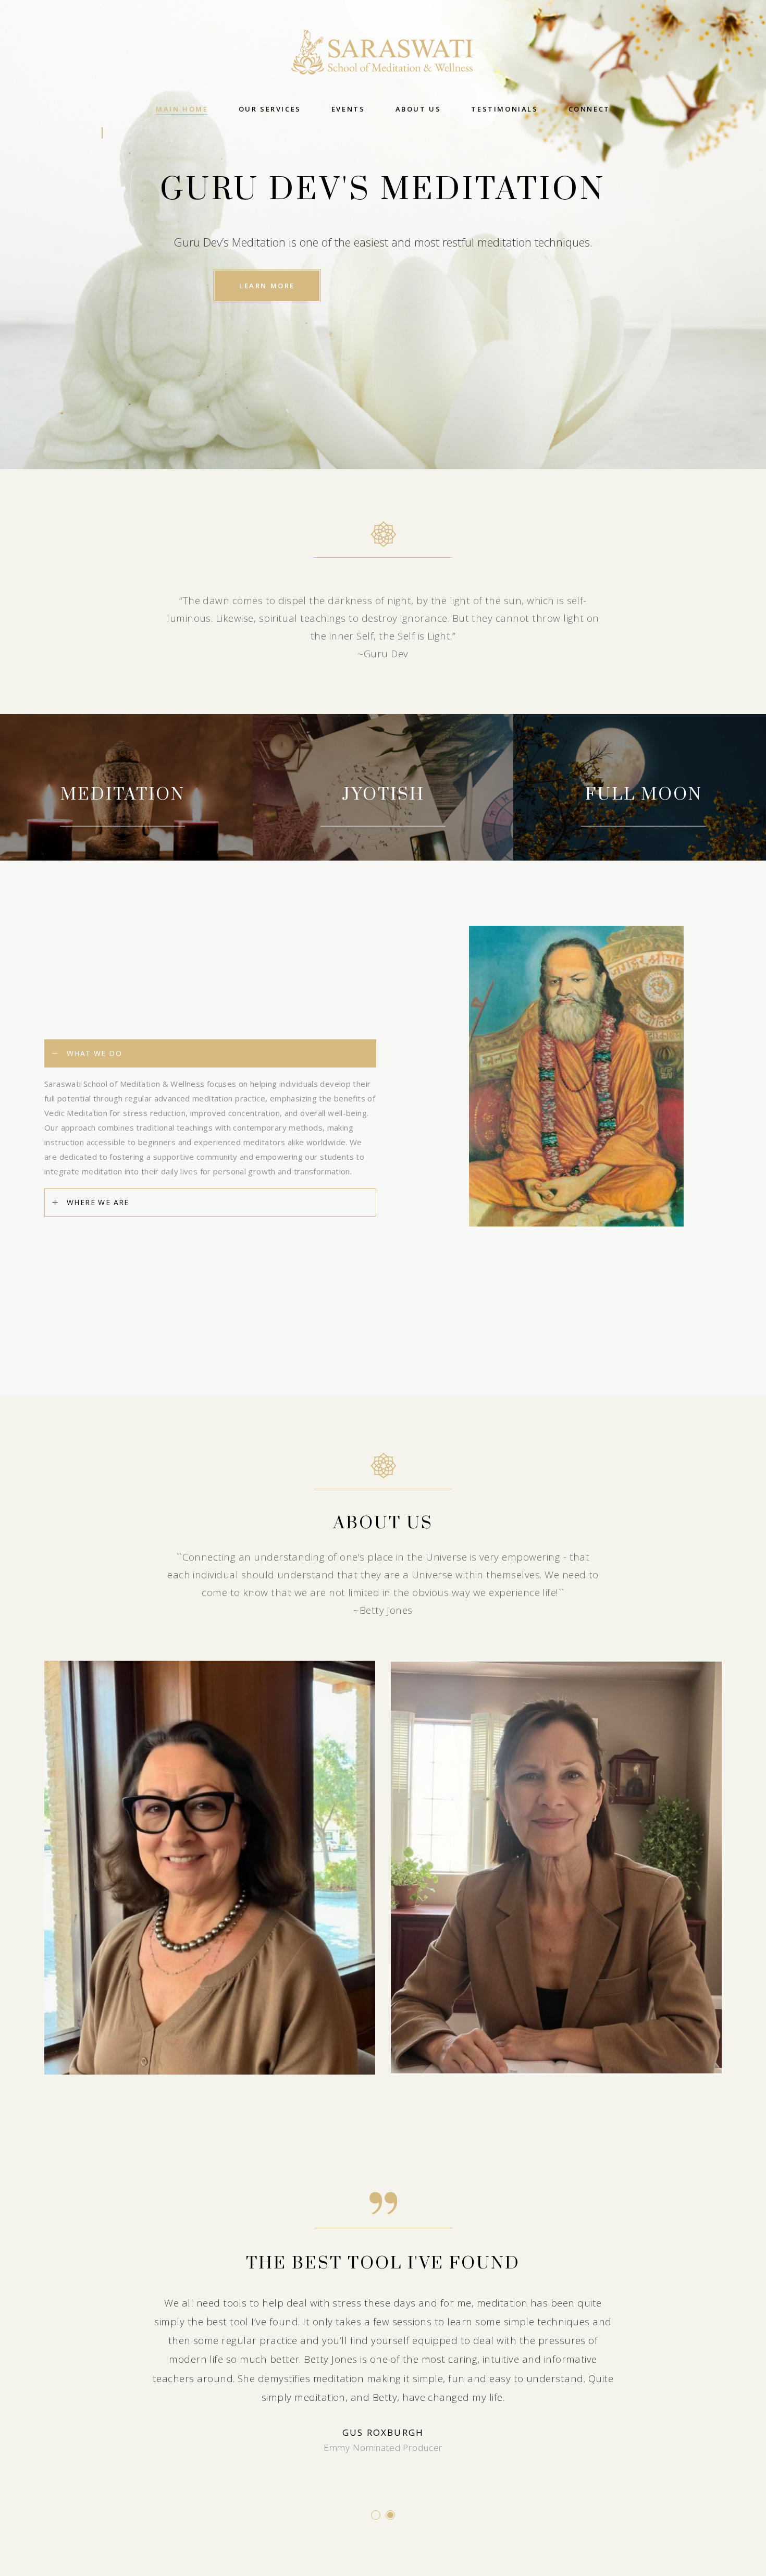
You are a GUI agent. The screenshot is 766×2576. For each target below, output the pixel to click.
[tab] (210, 1053)
